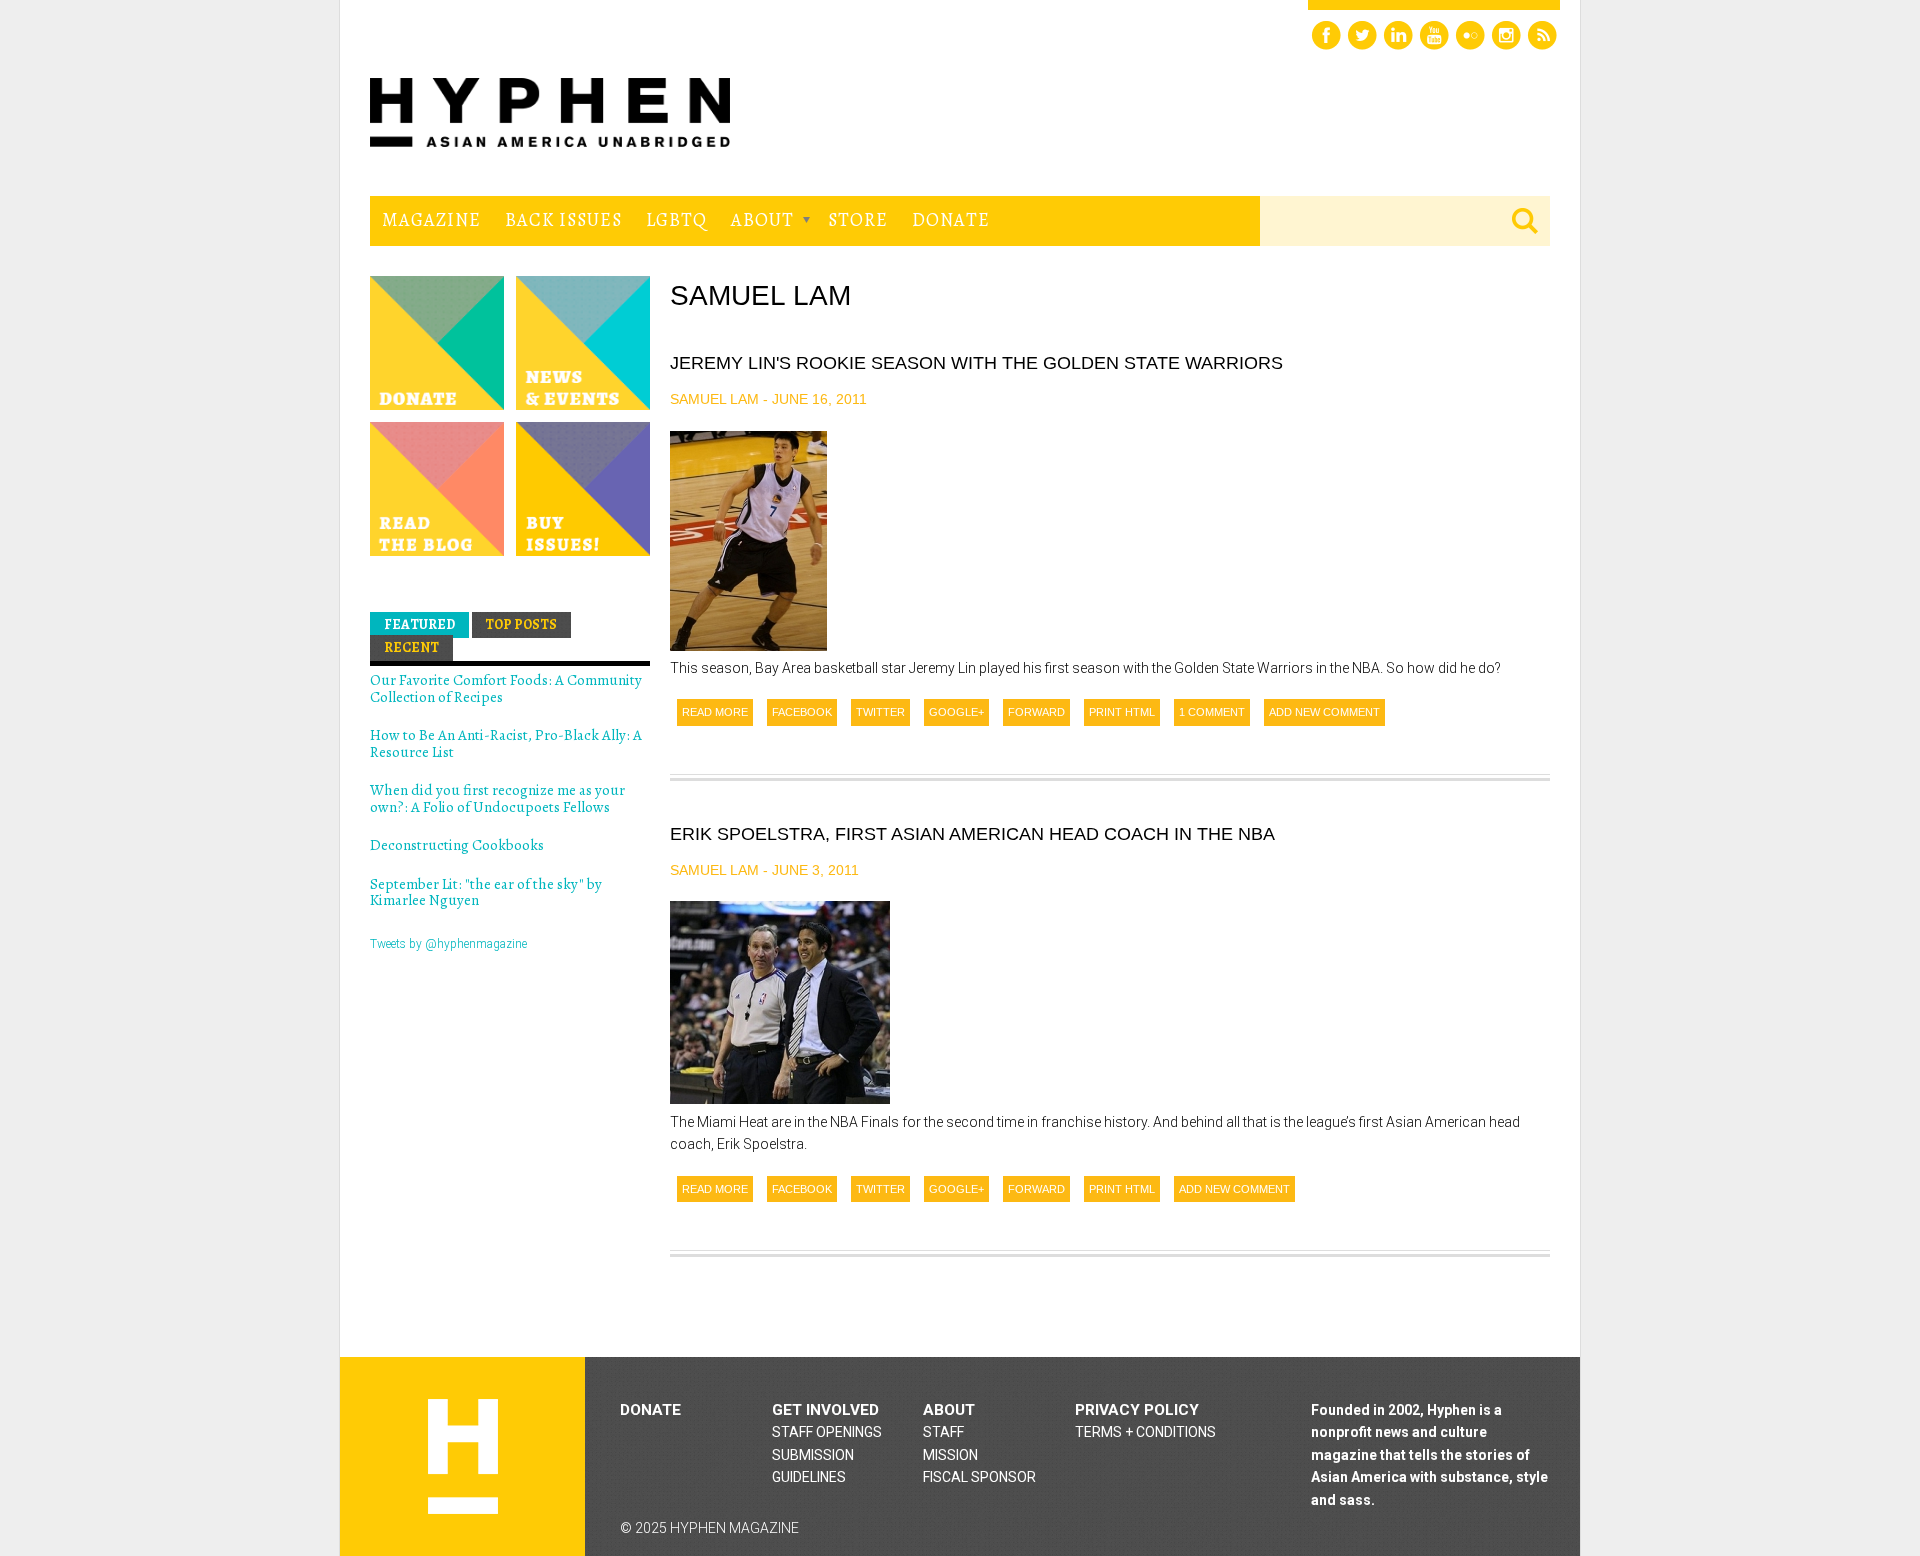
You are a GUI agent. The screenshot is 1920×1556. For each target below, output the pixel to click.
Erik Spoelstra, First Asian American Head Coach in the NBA (972, 834)
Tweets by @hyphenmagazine (448, 944)
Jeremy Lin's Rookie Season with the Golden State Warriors (976, 363)
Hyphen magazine (463, 1456)
